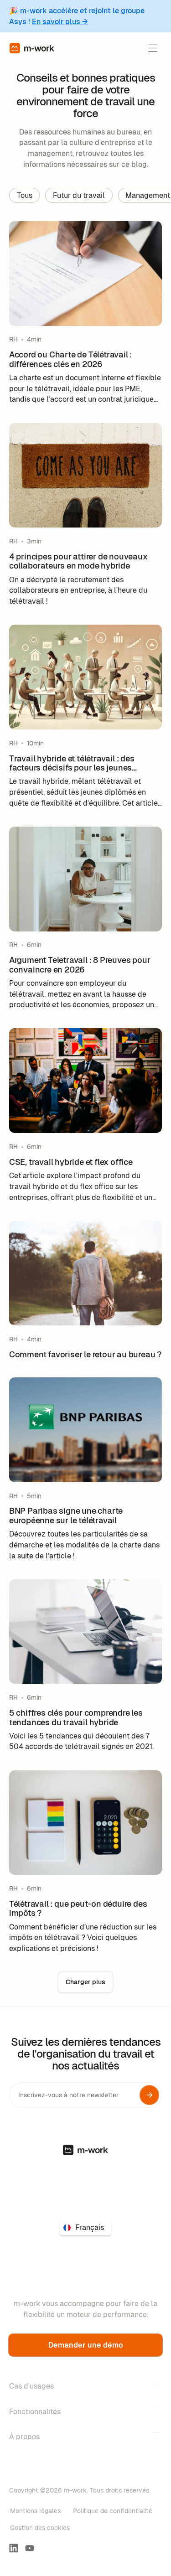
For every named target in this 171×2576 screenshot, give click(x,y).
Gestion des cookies (40, 2528)
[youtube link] (30, 2548)
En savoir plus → (60, 22)
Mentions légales (35, 2511)
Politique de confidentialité (113, 2511)
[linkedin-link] (14, 2548)
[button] (153, 48)
